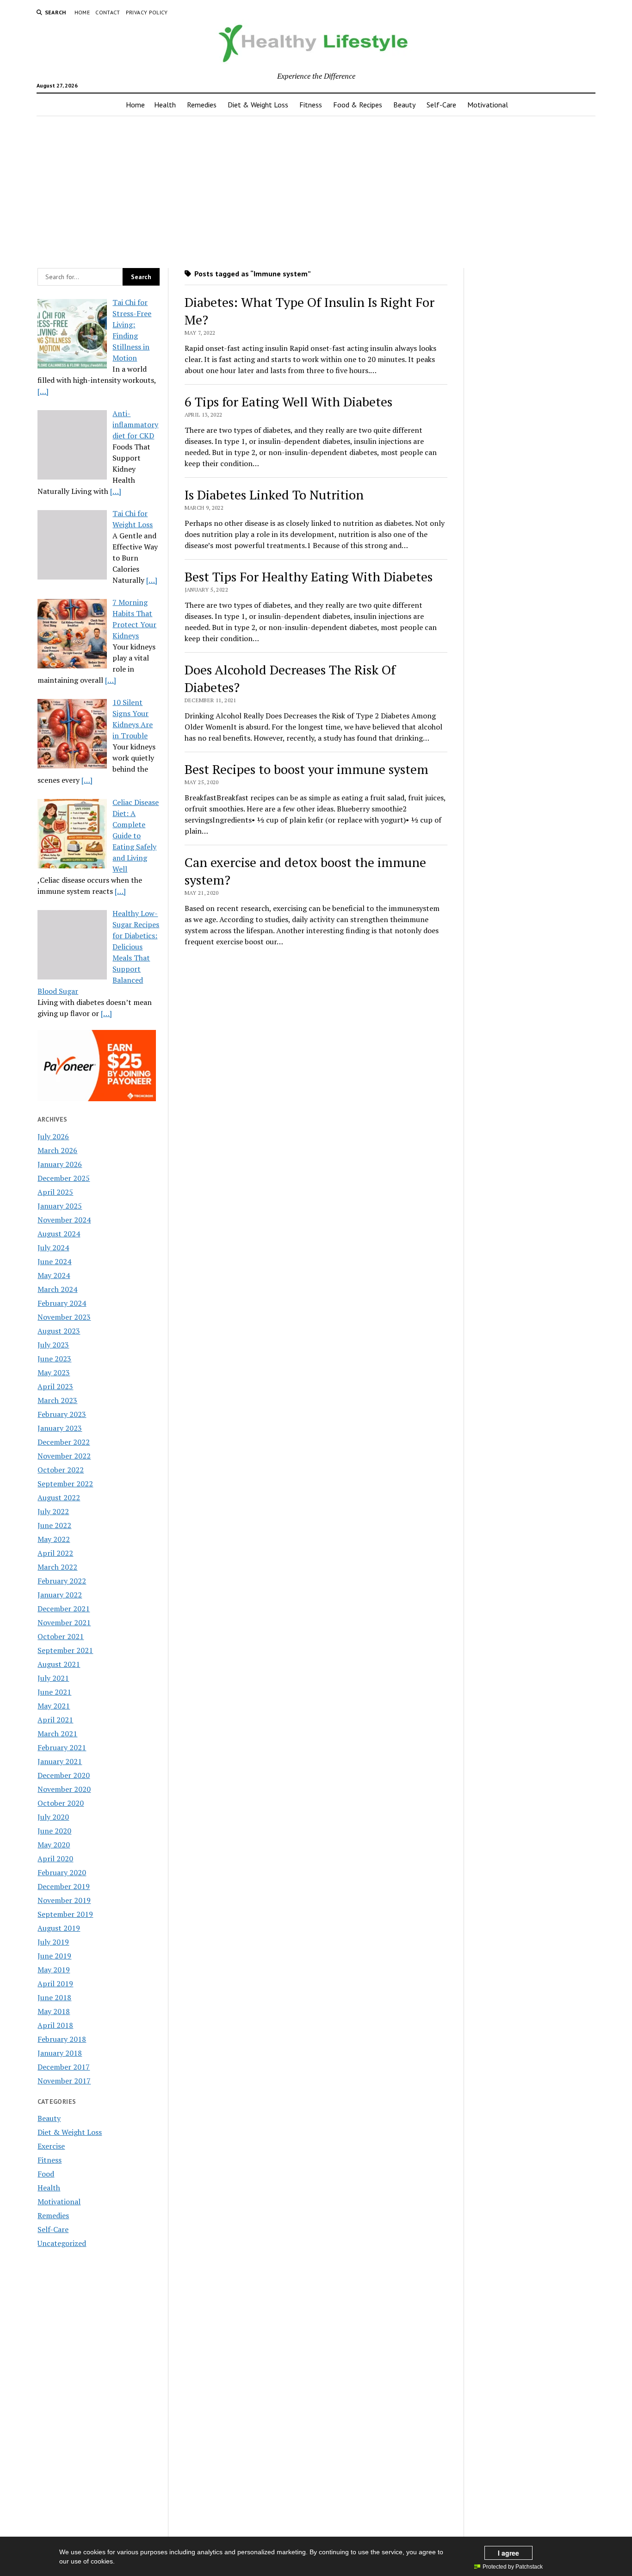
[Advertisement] (316, 189)
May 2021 (54, 1706)
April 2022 (55, 1553)
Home (82, 12)
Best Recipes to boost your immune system (307, 769)
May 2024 (54, 1275)
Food (46, 2174)
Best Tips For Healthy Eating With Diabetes (309, 577)
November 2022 (64, 1456)
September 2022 (65, 1484)
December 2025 (64, 1178)
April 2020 (55, 1859)
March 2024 (57, 1289)
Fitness (311, 105)
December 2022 (64, 1442)
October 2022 (61, 1470)
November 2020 (64, 1789)
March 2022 (57, 1567)
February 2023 (62, 1414)
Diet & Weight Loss (258, 105)
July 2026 (53, 1136)
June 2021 (54, 1692)
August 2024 (59, 1234)
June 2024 (54, 1261)
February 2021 (62, 1747)
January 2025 (60, 1206)
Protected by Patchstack (513, 2567)
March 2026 (57, 1150)
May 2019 (54, 1970)
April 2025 (55, 1192)
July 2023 (53, 1345)
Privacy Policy (147, 12)
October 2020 (61, 1803)
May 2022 (54, 1539)
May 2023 (54, 1372)
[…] (43, 391)
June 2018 (54, 1997)
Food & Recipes (358, 105)
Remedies (202, 105)
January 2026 (60, 1164)
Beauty (404, 105)
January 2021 (60, 1761)
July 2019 (53, 1942)
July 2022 (53, 1511)
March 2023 (57, 1400)
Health (165, 105)
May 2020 (54, 1845)
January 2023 (60, 1428)
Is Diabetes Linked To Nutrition (274, 495)
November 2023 (64, 1317)
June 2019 (54, 1956)
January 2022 (60, 1595)
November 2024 (64, 1220)
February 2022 (62, 1581)
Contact (108, 12)
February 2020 (62, 1872)
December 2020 (64, 1775)
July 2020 (53, 1817)
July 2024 (53, 1247)
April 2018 (55, 2025)
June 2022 (54, 1525)
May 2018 (54, 2011)
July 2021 (53, 1678)
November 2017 (64, 2081)
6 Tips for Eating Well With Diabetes (288, 402)
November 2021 (64, 1622)
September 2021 (65, 1650)
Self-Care (441, 105)
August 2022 (59, 1497)
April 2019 (55, 1983)
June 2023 (54, 1359)
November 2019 (64, 1900)
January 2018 (60, 2053)
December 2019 (64, 1886)
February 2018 (62, 2039)
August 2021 (59, 1664)
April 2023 (55, 1386)
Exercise (51, 2146)
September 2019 (65, 1914)
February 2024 (62, 1303)
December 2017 (64, 2067)
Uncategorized (62, 2243)
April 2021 (55, 1720)
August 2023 (59, 1331)
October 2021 (61, 1636)
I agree (508, 2553)
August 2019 (59, 1928)
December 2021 (64, 1609)
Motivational (488, 105)
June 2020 (54, 1831)
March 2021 (57, 1734)
